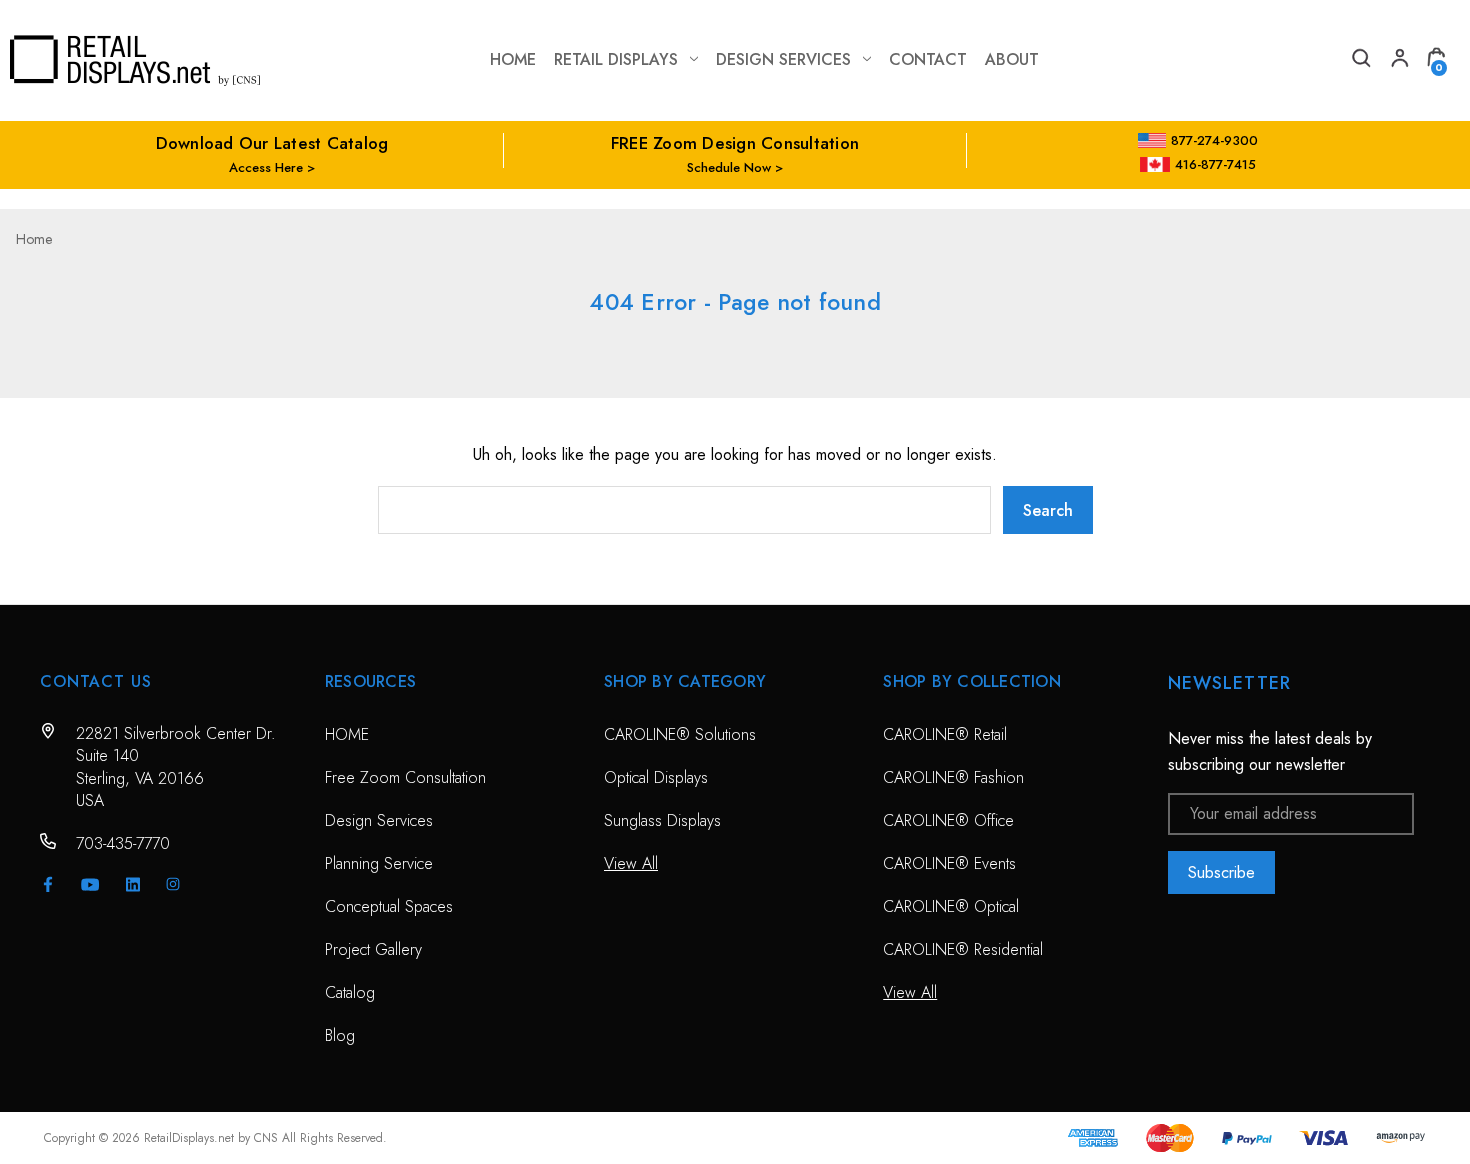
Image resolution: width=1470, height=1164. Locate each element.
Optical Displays (656, 777)
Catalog (350, 992)
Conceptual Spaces (389, 906)
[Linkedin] (133, 884)
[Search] (1360, 60)
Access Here (266, 167)
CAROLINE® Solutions (680, 734)
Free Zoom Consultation (405, 777)
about (1012, 59)
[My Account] (1398, 60)
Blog (340, 1035)
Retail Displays (616, 59)
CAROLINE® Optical (951, 906)
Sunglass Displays (662, 820)
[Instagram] (173, 884)
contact (928, 59)
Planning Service (379, 863)
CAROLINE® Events (949, 863)
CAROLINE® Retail (945, 734)
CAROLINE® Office (948, 820)
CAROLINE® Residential (963, 949)
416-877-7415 (1215, 164)
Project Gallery (373, 949)
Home (513, 59)
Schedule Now (729, 167)
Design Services (783, 59)
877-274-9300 (1214, 140)
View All (631, 863)
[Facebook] (48, 884)
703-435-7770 (123, 843)
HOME (347, 734)
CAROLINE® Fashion (953, 777)
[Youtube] (90, 884)
